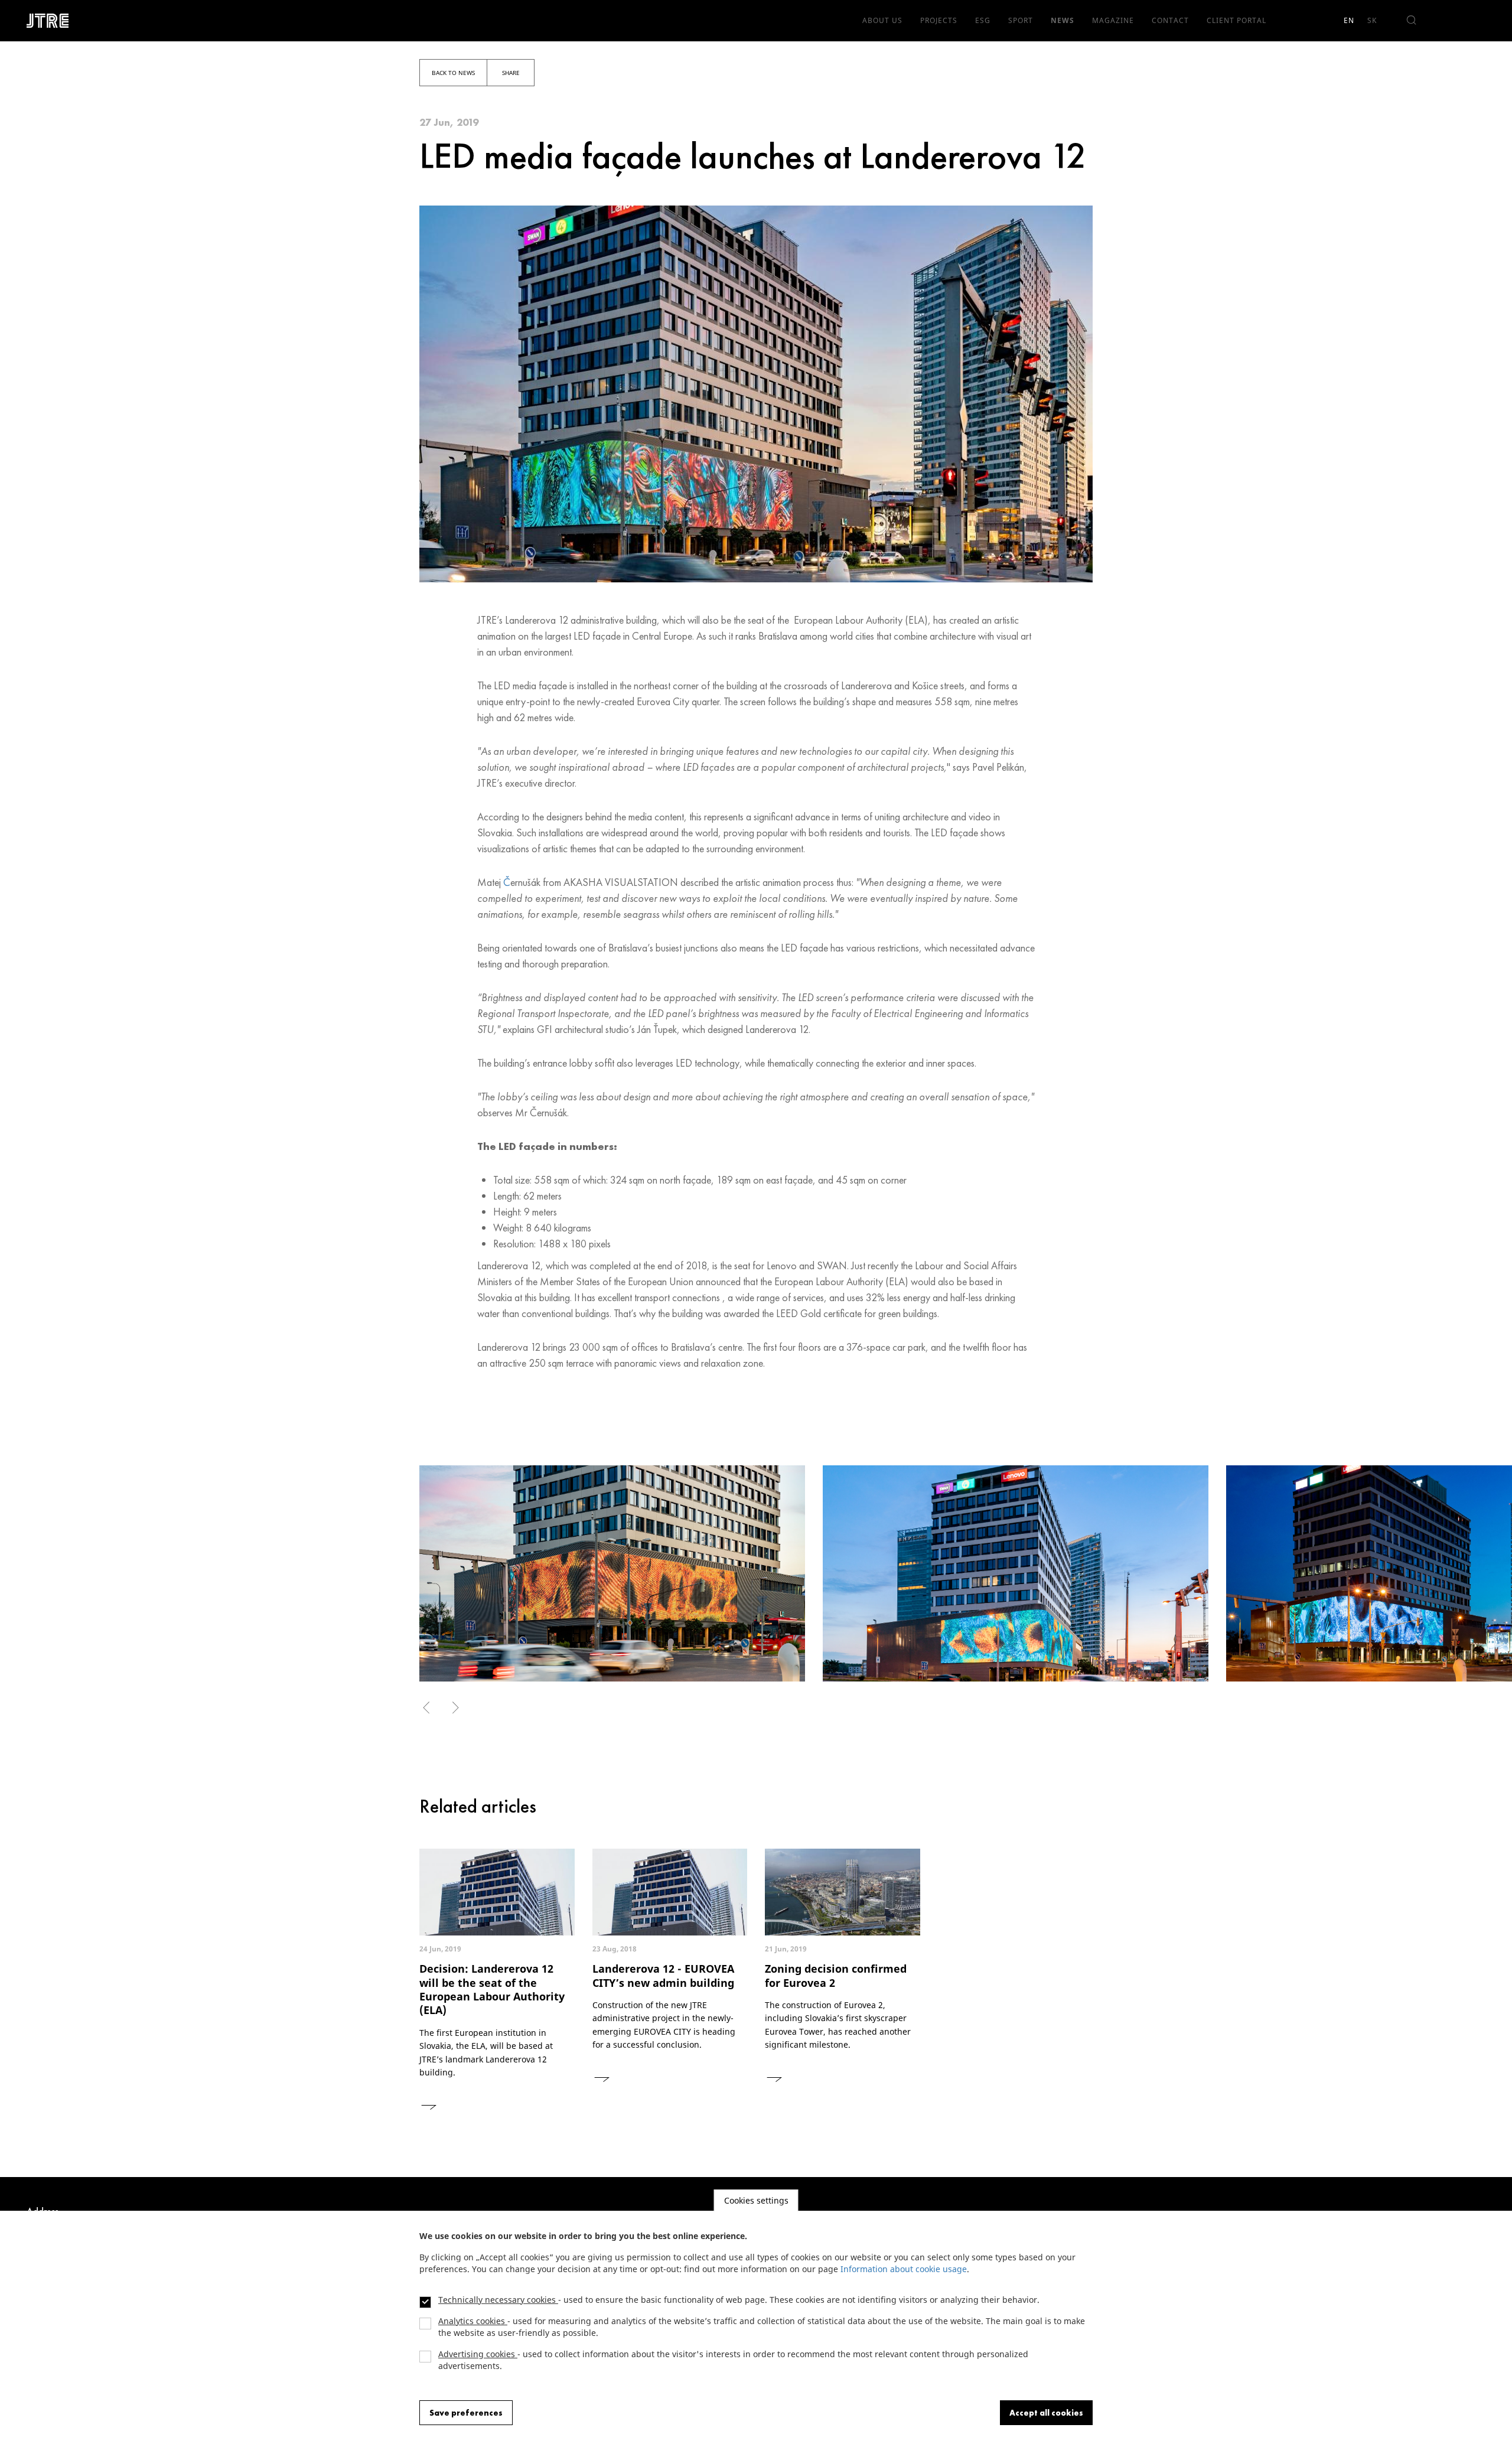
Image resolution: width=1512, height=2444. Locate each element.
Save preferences (466, 2413)
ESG (983, 20)
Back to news (453, 73)
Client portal (1236, 20)
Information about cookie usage (904, 2269)
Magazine (1113, 20)
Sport (1021, 20)
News (1063, 20)
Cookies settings (756, 2200)
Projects (939, 20)
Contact (1170, 20)
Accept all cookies (1046, 2413)
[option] (612, 1573)
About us (882, 20)
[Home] (52, 21)
